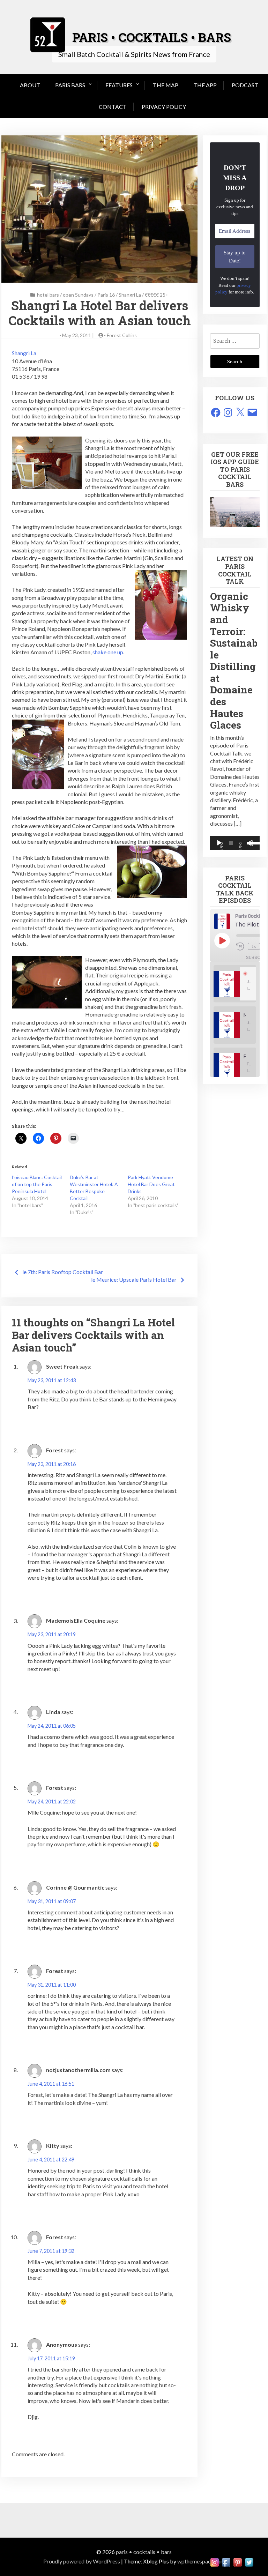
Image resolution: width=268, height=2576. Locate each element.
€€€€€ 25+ (157, 295)
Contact (113, 107)
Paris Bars (70, 85)
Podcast (245, 85)
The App (205, 85)
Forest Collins (122, 335)
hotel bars (48, 295)
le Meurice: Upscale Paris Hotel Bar (134, 1279)
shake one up (108, 652)
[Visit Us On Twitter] (249, 2562)
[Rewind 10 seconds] (241, 946)
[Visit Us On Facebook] (226, 2562)
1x (254, 946)
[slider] (252, 842)
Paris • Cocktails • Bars (144, 2552)
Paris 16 (106, 295)
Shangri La (130, 295)
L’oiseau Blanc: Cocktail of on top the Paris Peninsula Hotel (37, 1184)
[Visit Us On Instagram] (214, 2562)
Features (119, 85)
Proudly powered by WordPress (82, 2561)
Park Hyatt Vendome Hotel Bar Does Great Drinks (151, 1184)
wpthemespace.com (201, 2561)
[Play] (219, 843)
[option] (235, 984)
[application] (235, 843)
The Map (166, 85)
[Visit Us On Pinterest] (237, 2562)
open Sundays (78, 295)
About (30, 85)
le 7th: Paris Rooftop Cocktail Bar (63, 1272)
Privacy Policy (164, 107)
